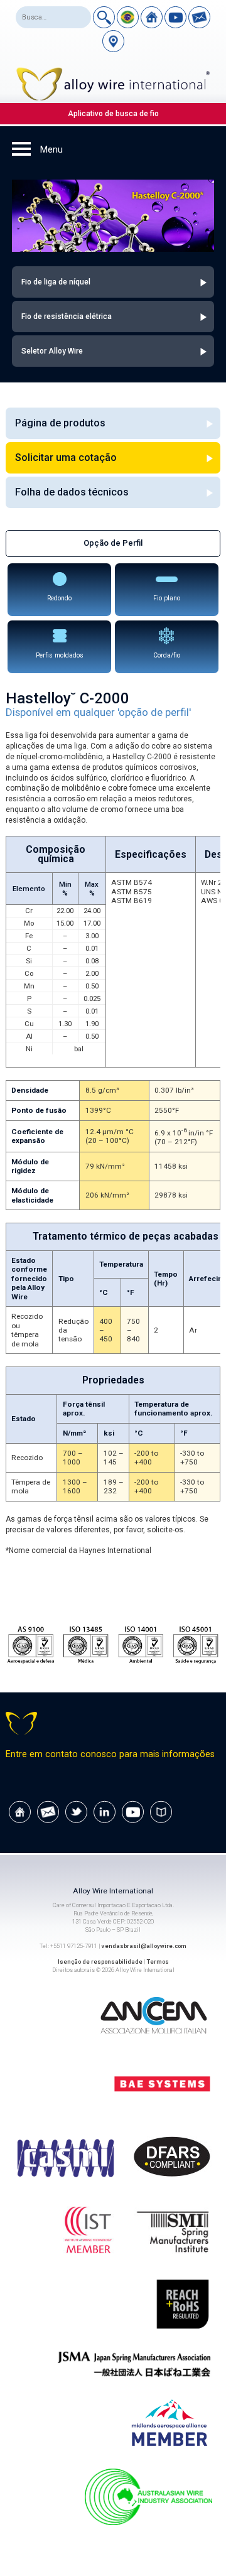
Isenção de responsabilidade (100, 1962)
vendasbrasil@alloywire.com (144, 1946)
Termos (158, 1962)
